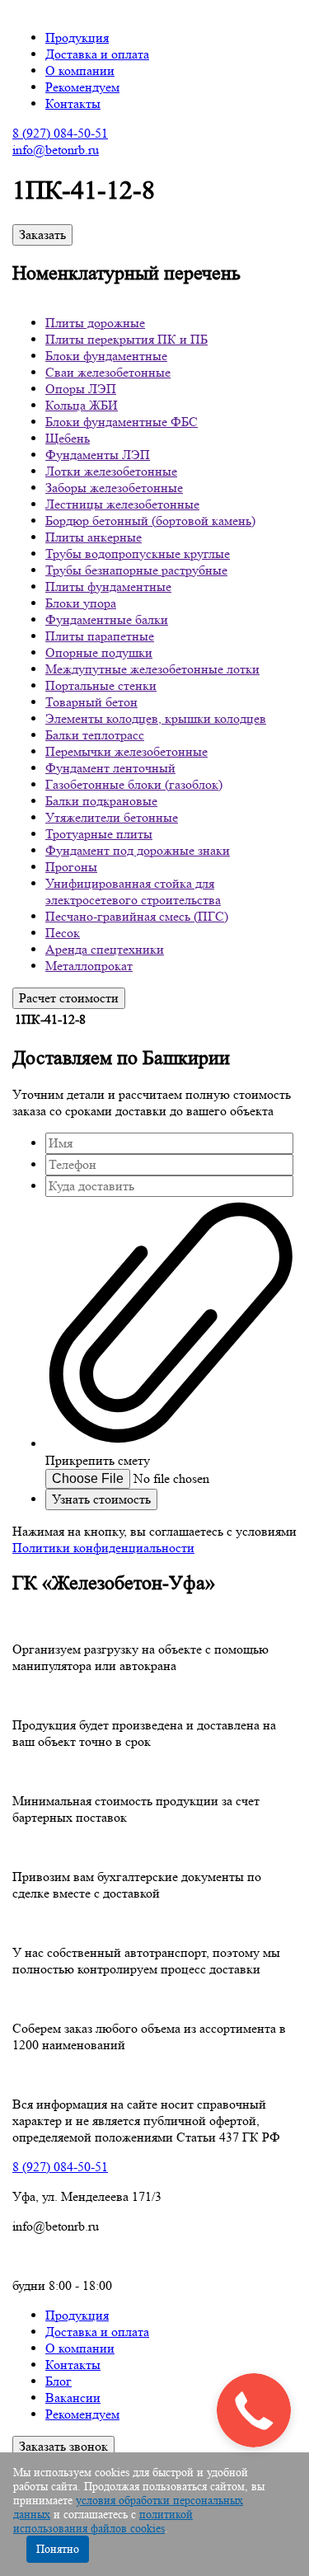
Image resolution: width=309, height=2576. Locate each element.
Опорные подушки (99, 652)
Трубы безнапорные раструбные (136, 570)
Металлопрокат (89, 966)
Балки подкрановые (101, 801)
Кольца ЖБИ (82, 405)
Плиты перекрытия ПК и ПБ (126, 339)
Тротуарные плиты (99, 834)
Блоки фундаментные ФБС (122, 422)
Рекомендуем (82, 87)
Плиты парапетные (100, 636)
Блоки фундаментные (106, 356)
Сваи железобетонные (108, 372)
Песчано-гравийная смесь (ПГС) (137, 916)
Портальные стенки (101, 685)
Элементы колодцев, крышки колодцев (156, 718)
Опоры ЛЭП (81, 389)
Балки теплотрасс (95, 735)
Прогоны (71, 867)
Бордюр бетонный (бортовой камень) (150, 521)
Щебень (68, 438)
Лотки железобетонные (111, 471)
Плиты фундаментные (108, 587)
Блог (59, 2381)
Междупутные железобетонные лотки (152, 669)
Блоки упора (81, 603)
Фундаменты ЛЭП (98, 455)
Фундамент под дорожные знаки (138, 850)
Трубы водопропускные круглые (138, 554)
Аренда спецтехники (105, 949)
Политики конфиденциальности (103, 1548)
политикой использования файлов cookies (103, 2521)
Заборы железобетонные (114, 488)
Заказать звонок (63, 2446)
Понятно (58, 2549)
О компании (80, 70)
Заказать (42, 235)
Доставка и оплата (97, 54)
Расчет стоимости (69, 998)
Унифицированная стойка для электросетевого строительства (133, 892)
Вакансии (73, 2398)
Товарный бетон (91, 702)
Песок (63, 933)
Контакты (73, 103)
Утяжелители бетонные (112, 817)
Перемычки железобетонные (126, 751)
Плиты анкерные (94, 537)
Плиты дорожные (95, 323)
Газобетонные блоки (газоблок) (134, 784)
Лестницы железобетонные (122, 504)
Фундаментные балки (107, 619)
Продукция (77, 38)
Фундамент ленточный (110, 768)
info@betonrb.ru (56, 150)
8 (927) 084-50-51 (60, 133)
